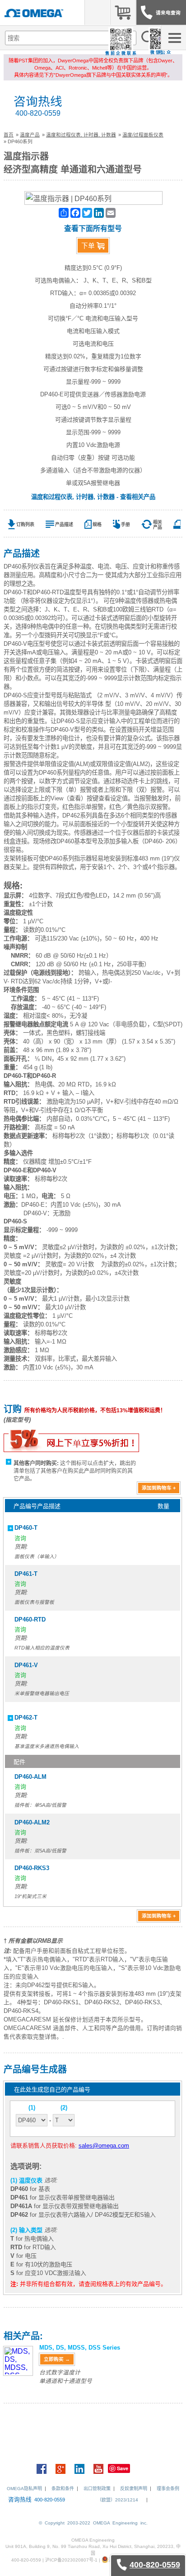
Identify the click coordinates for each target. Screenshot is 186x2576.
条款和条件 (63, 2489)
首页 (9, 135)
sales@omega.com (104, 2146)
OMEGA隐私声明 (24, 2489)
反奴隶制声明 (134, 2489)
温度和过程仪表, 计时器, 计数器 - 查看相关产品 (93, 497)
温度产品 (30, 135)
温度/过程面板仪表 (143, 135)
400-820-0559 (38, 113)
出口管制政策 (97, 2489)
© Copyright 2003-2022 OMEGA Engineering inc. (93, 2523)
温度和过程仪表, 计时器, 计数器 (81, 135)
